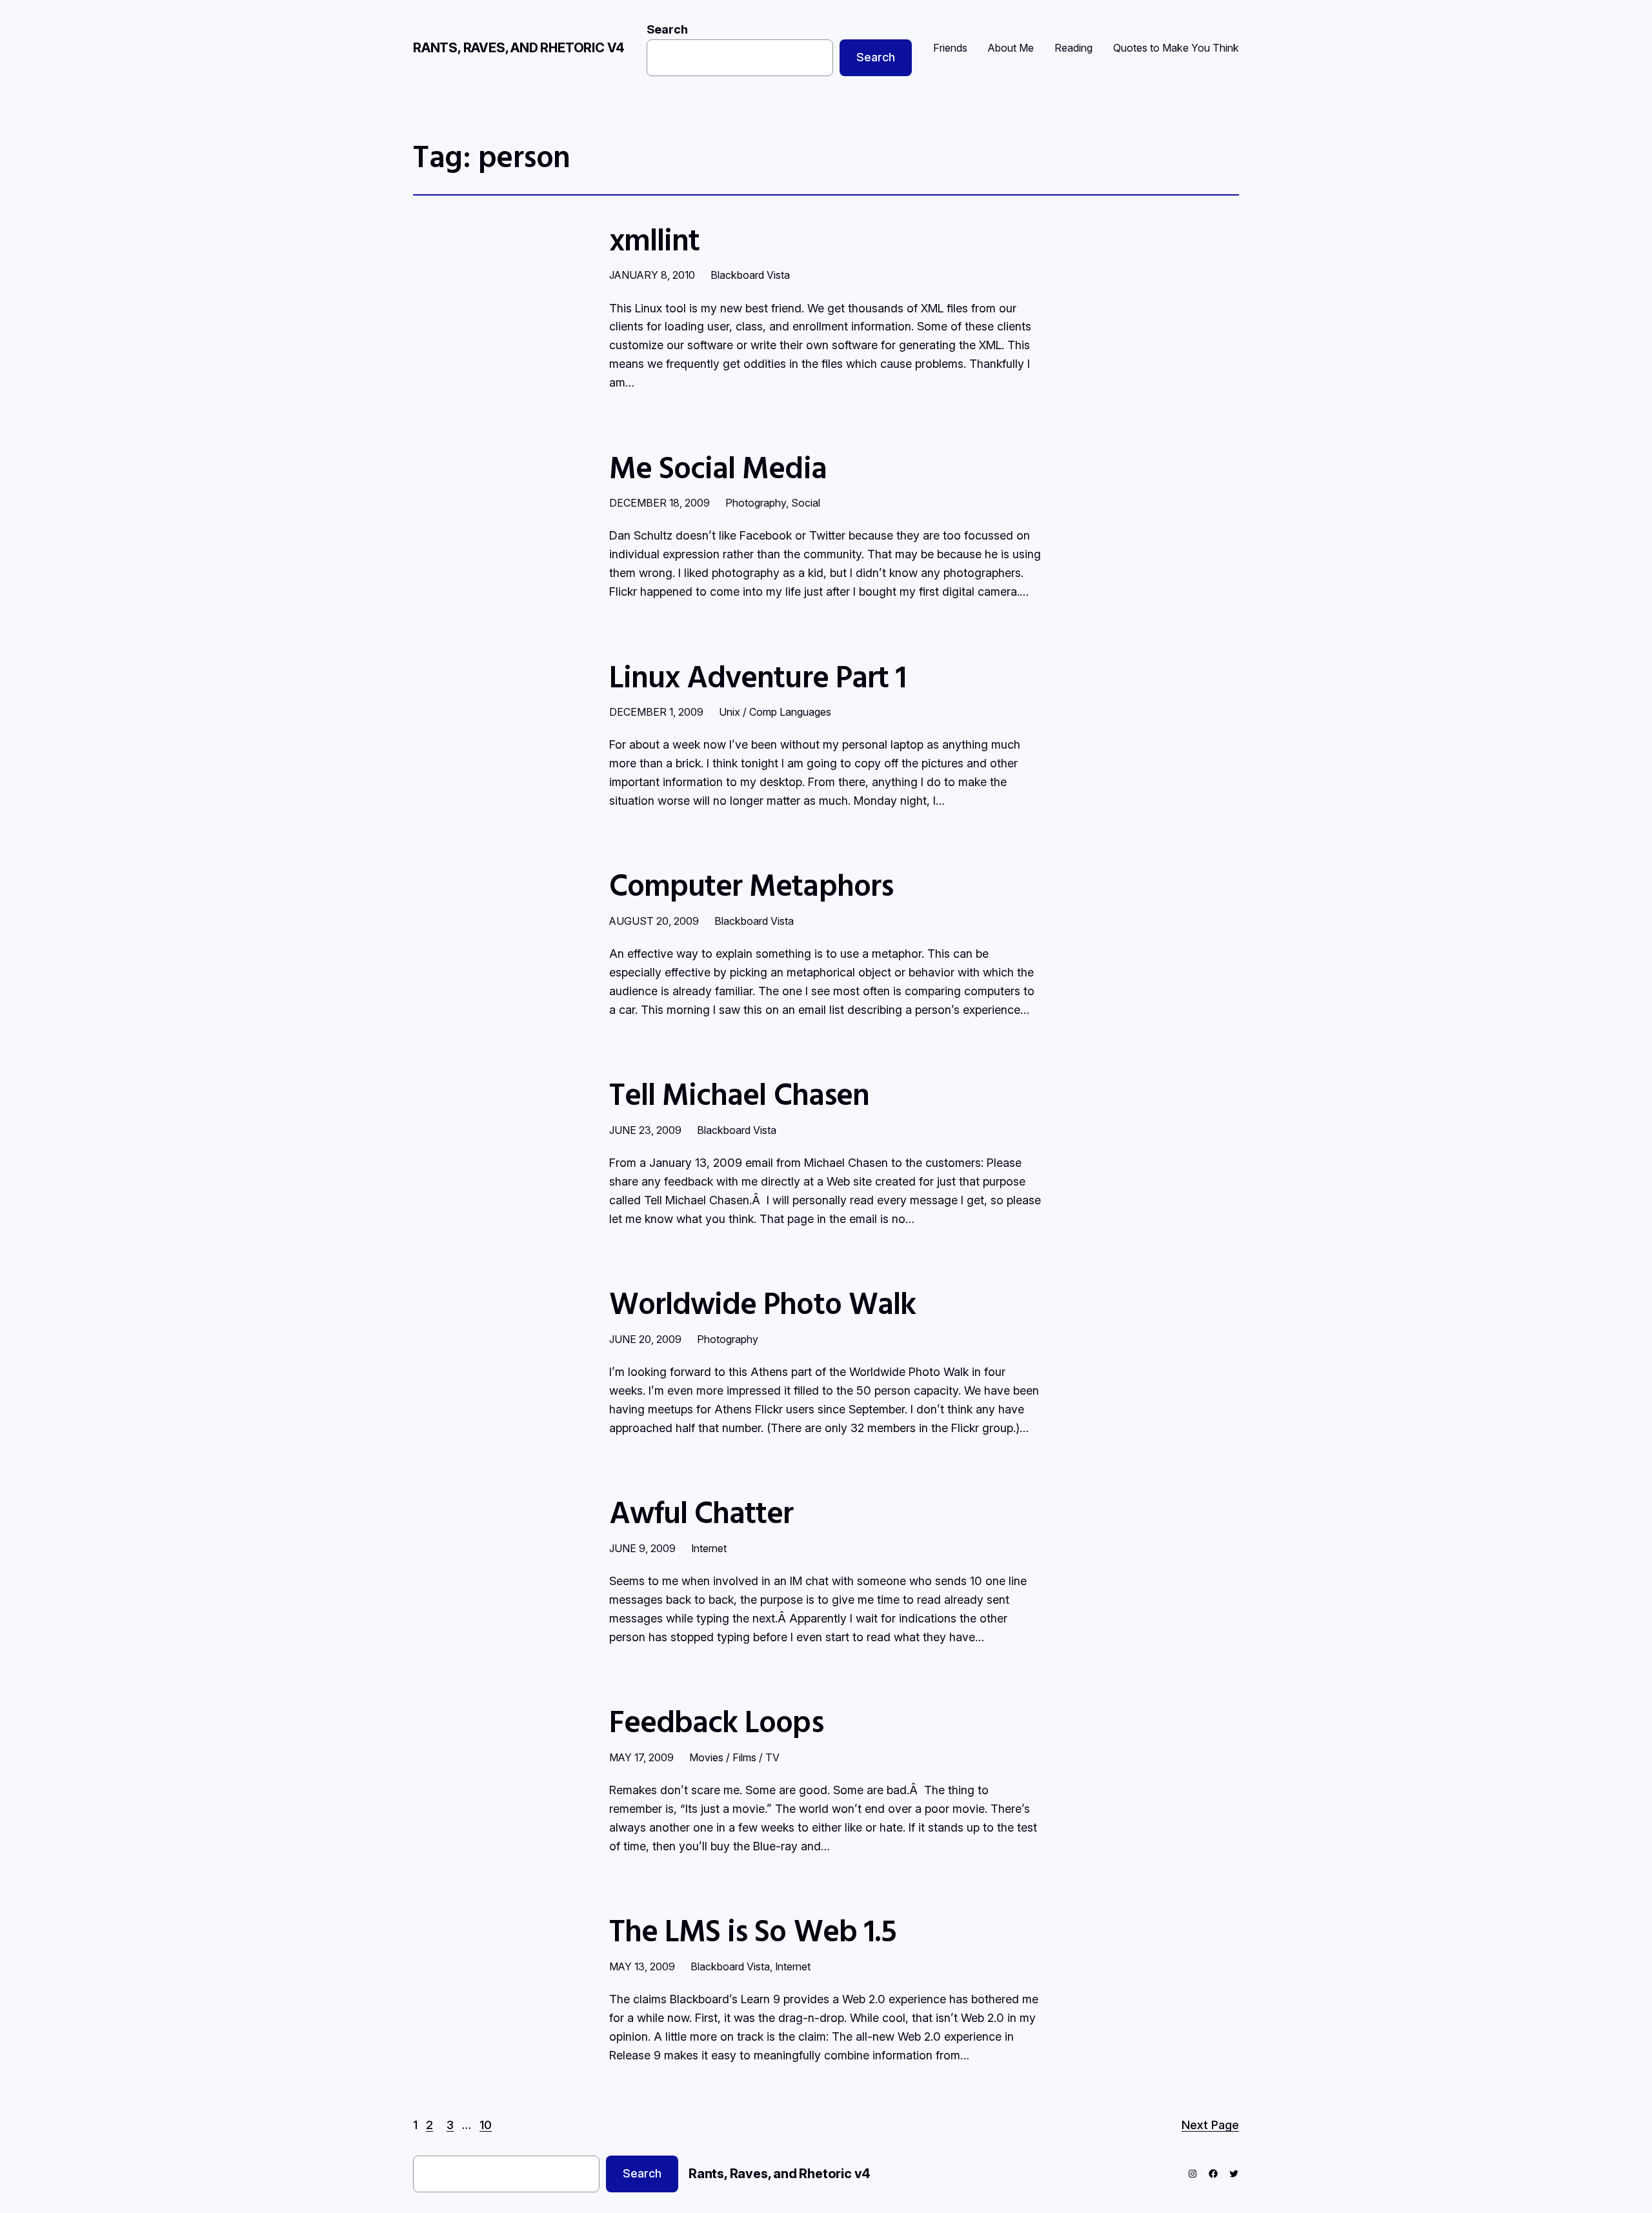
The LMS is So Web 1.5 (753, 1930)
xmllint (654, 239)
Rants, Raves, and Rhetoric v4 (519, 48)
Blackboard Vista (750, 275)
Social (806, 503)
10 (486, 2125)
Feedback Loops (716, 1721)
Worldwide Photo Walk (762, 1303)
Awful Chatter (701, 1512)
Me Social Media (718, 467)
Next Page (1210, 2125)
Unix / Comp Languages (775, 712)
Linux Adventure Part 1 (758, 676)
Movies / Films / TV (734, 1757)
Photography (756, 503)
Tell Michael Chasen (739, 1094)
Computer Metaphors (751, 884)
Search (667, 29)
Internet (709, 1548)
